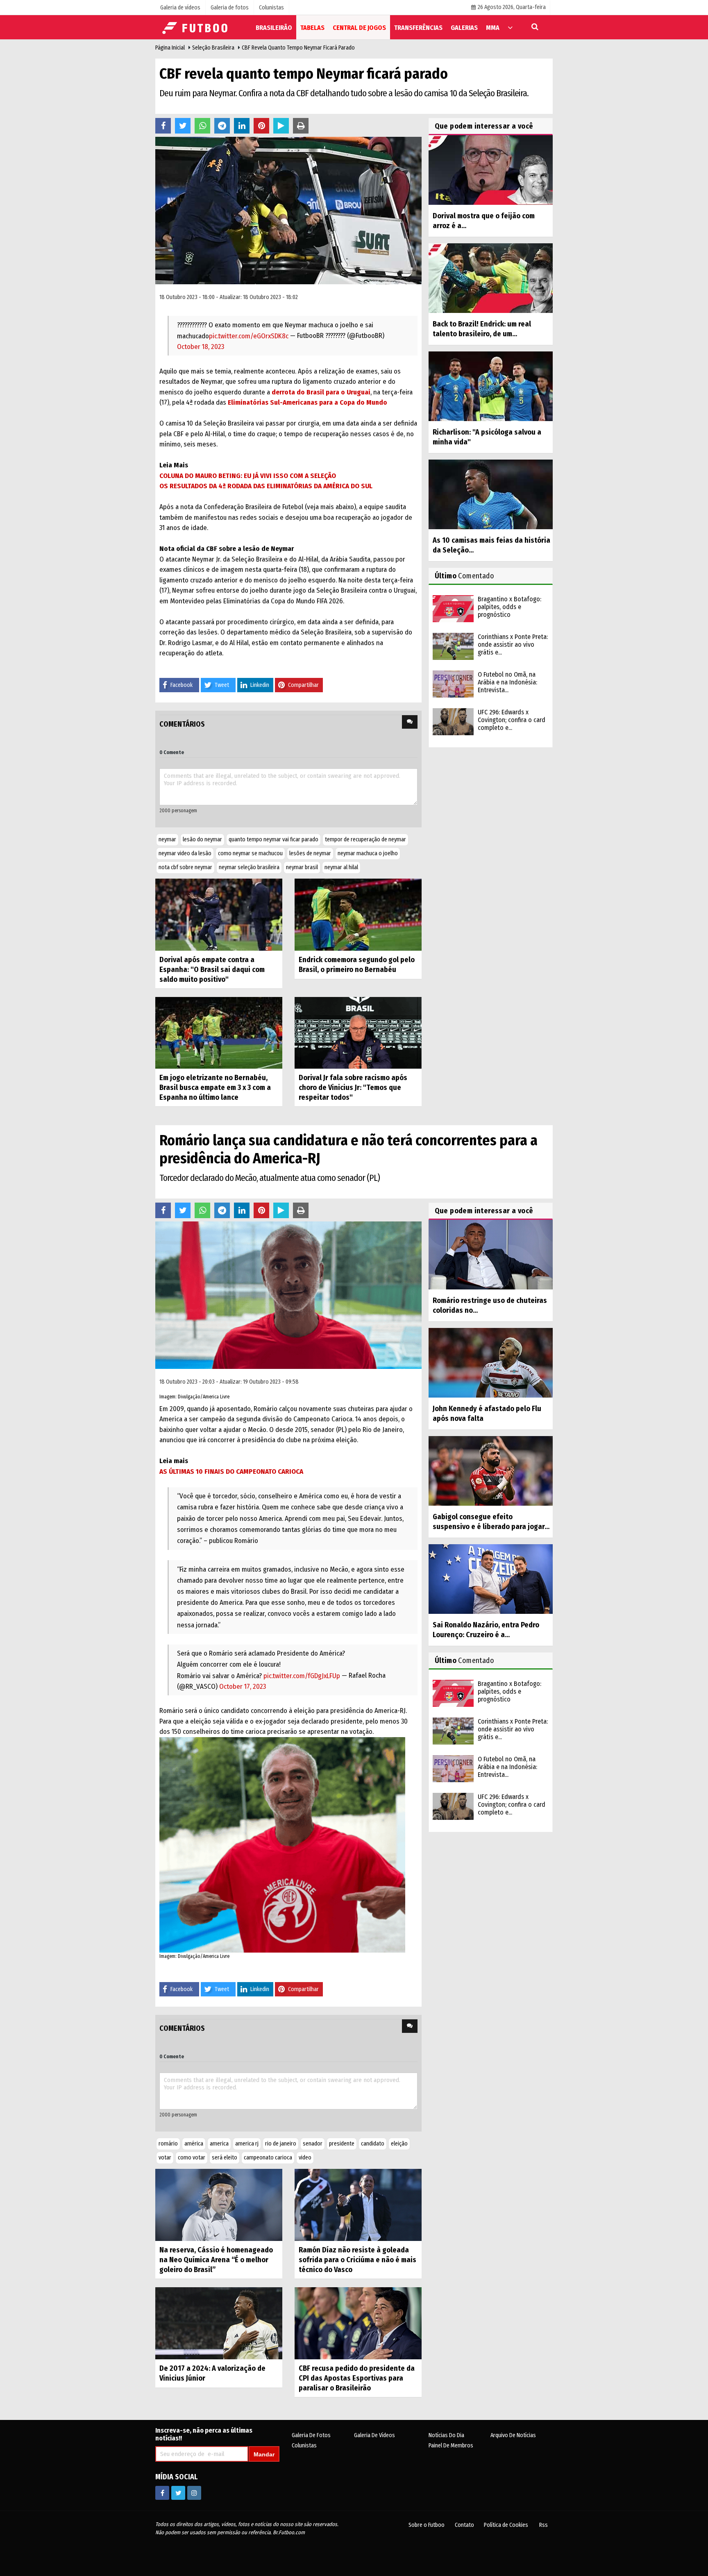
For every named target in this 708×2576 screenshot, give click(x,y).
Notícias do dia (446, 2435)
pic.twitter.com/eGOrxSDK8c (249, 336)
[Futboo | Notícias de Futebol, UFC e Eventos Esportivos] (196, 27)
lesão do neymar (202, 839)
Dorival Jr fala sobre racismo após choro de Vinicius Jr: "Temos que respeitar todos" (353, 1087)
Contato (464, 2525)
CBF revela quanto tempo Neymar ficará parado (298, 48)
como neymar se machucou (250, 853)
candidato (373, 2144)
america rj (247, 2144)
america (219, 2144)
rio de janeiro (281, 2144)
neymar (167, 839)
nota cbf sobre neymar (185, 867)
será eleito (225, 2158)
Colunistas (304, 2446)
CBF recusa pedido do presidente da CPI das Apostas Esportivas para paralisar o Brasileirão (357, 2378)
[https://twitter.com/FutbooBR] (178, 2493)
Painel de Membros (451, 2446)
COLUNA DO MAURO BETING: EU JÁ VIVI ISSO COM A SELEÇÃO (248, 476)
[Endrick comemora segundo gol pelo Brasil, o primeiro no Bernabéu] (358, 914)
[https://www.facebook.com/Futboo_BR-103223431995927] (162, 2493)
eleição (399, 2144)
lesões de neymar (310, 853)
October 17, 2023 (243, 1687)
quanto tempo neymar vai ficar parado (273, 839)
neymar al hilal (341, 867)
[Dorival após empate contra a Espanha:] (219, 914)
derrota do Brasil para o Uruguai (320, 392)
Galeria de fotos (311, 2435)
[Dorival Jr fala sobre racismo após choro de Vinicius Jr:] (358, 1032)
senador (313, 2144)
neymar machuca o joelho (368, 853)
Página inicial (170, 48)
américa (194, 2144)
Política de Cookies (506, 2525)
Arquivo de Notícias (513, 2435)
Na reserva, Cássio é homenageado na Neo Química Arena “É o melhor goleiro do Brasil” (216, 2260)
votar (165, 2158)
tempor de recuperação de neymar (365, 839)
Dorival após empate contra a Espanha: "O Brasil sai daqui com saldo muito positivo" (212, 970)
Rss (543, 2525)
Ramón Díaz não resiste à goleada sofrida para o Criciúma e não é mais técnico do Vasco (357, 2260)
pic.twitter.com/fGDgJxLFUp (302, 1676)
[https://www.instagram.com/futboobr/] (194, 2493)
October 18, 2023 (201, 347)
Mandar (264, 2454)
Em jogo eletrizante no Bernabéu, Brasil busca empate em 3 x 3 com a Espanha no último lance (215, 1087)
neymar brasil (302, 867)
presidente (342, 2144)
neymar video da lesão (185, 853)
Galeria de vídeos (374, 2435)
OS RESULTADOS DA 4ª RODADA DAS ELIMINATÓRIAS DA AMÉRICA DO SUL (266, 486)
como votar (192, 2158)
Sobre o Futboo (427, 2525)
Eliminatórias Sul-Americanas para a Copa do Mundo (307, 402)
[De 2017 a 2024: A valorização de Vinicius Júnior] (219, 2323)
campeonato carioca (268, 2158)
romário (168, 2144)
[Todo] (510, 27)
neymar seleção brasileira (249, 867)
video (305, 2158)
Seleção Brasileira (213, 48)
